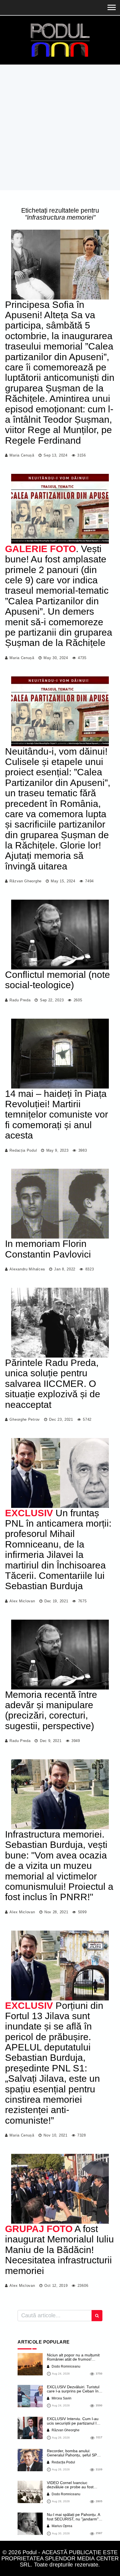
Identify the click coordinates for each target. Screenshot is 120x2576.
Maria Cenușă (22, 455)
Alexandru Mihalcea (27, 1269)
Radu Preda (20, 1000)
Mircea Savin (61, 2398)
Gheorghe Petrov (25, 1419)
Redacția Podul (23, 1150)
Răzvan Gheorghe (26, 881)
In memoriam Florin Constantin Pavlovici (48, 1249)
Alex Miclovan (22, 1601)
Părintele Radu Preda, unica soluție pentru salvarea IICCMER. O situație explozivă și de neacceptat (53, 1384)
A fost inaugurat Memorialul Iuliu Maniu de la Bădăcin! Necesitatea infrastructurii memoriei (59, 2250)
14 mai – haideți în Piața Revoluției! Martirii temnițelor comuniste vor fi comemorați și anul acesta (57, 1114)
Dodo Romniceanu (66, 2366)
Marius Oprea (62, 2526)
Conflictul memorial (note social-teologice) (57, 980)
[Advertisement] (60, 127)
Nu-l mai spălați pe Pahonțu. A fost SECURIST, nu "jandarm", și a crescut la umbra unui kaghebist (73, 2521)
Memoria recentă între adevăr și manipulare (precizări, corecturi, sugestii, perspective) (51, 1710)
